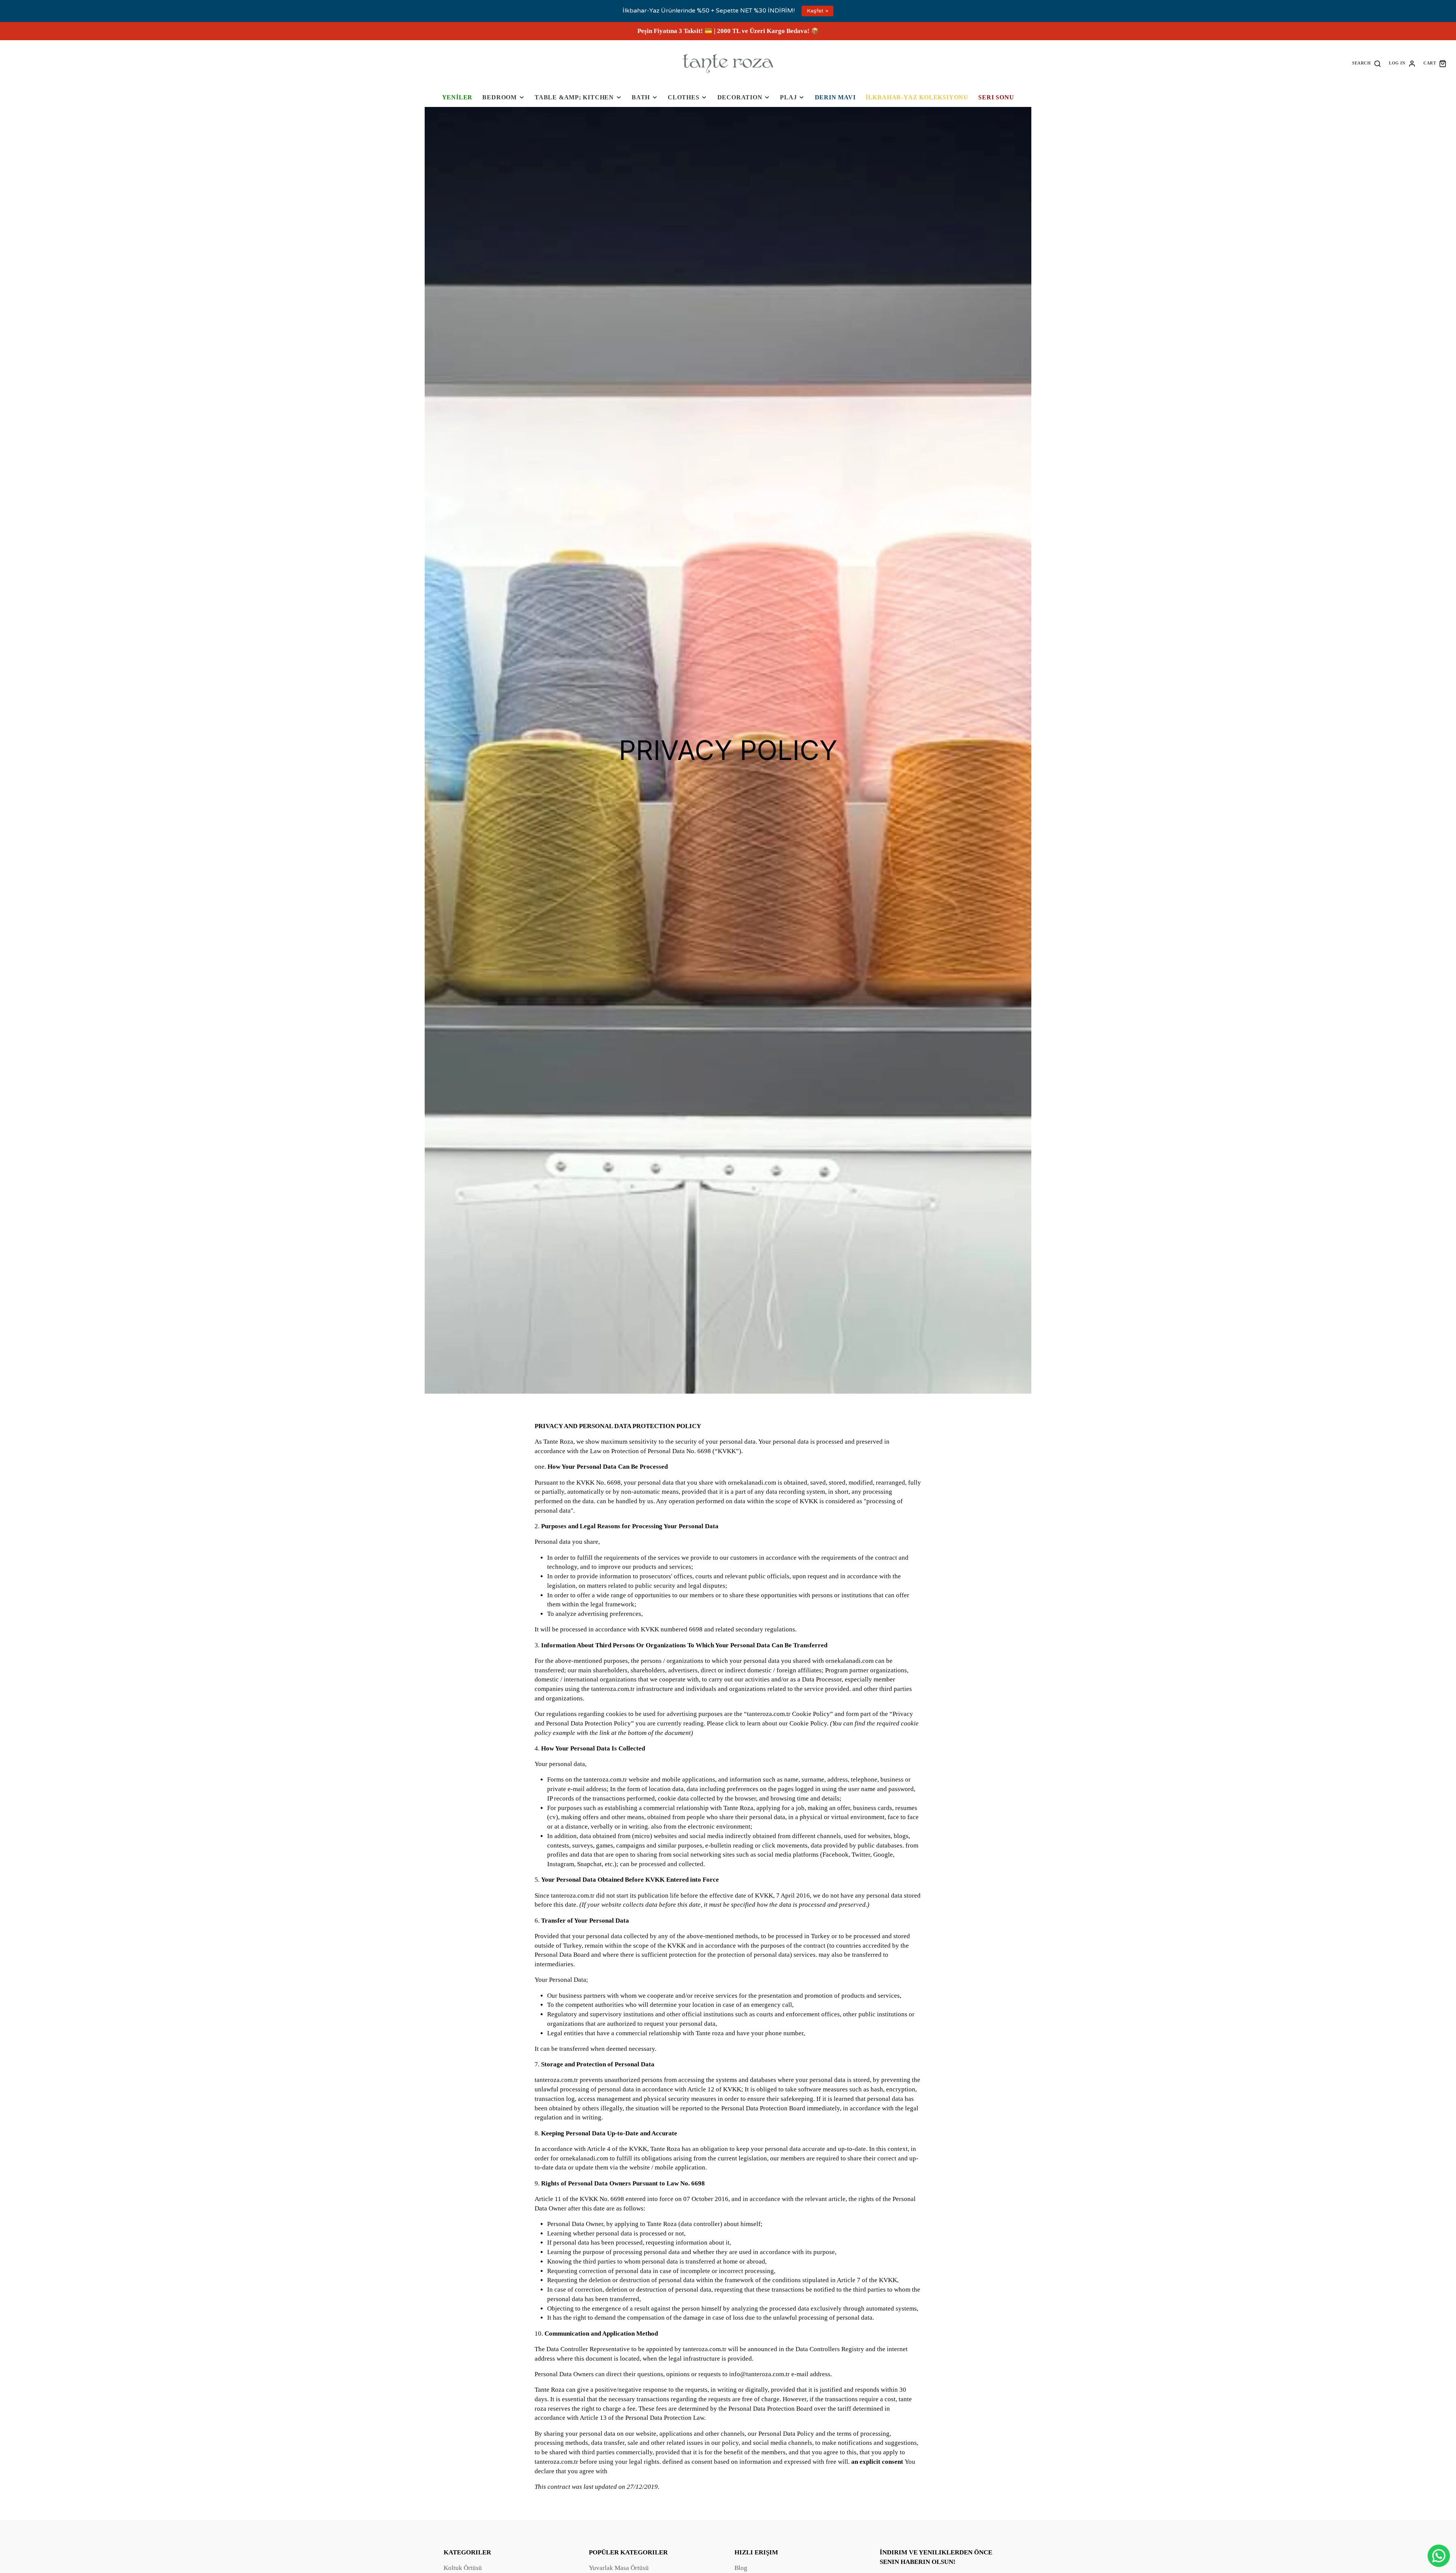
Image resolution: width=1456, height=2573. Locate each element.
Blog (741, 2568)
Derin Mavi (835, 97)
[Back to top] (1439, 2531)
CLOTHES (684, 97)
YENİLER (457, 97)
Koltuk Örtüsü (463, 2568)
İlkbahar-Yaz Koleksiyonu (917, 97)
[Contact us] (1439, 2556)
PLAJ (788, 97)
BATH (641, 97)
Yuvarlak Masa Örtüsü (619, 2568)
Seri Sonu (996, 97)
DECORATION (740, 97)
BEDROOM (500, 97)
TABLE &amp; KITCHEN (574, 97)
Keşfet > (817, 11)
